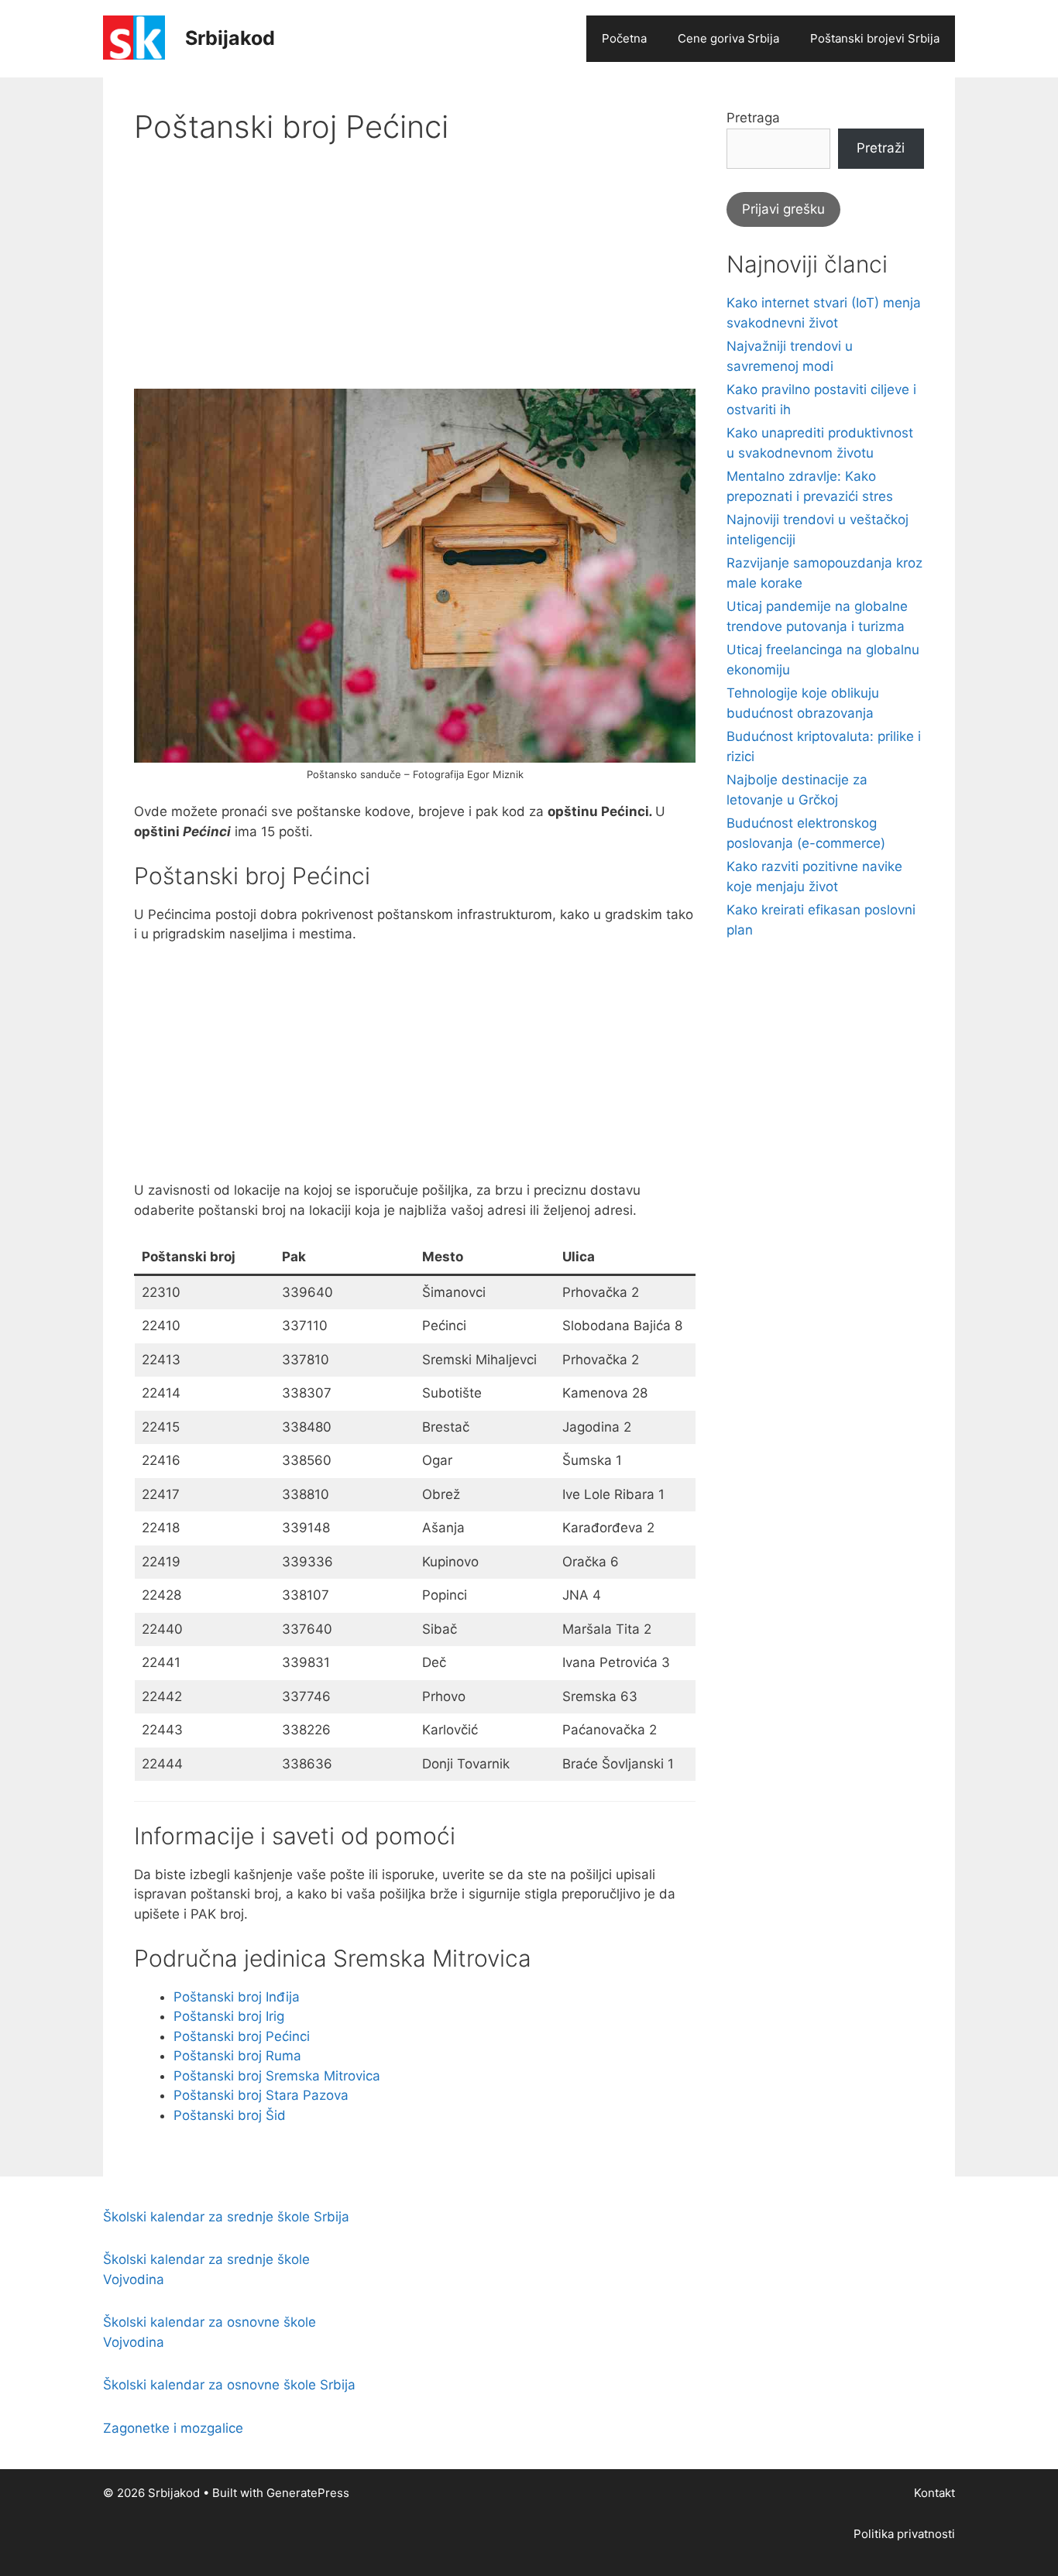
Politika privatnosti (904, 2534)
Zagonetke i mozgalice (173, 2428)
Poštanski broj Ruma (237, 2056)
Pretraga (753, 118)
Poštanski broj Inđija (237, 1997)
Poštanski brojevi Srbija (875, 38)
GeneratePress (308, 2493)
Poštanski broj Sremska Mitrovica (277, 2076)
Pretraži (881, 148)
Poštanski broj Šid (230, 2115)
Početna (624, 38)
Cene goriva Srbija (728, 38)
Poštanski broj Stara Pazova (261, 2095)
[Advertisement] (415, 280)
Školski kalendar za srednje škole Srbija (226, 2217)
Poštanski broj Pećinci (242, 2036)
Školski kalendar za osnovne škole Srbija (229, 2385)
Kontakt (934, 2493)
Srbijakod (230, 38)
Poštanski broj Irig (229, 2016)
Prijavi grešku (783, 209)
